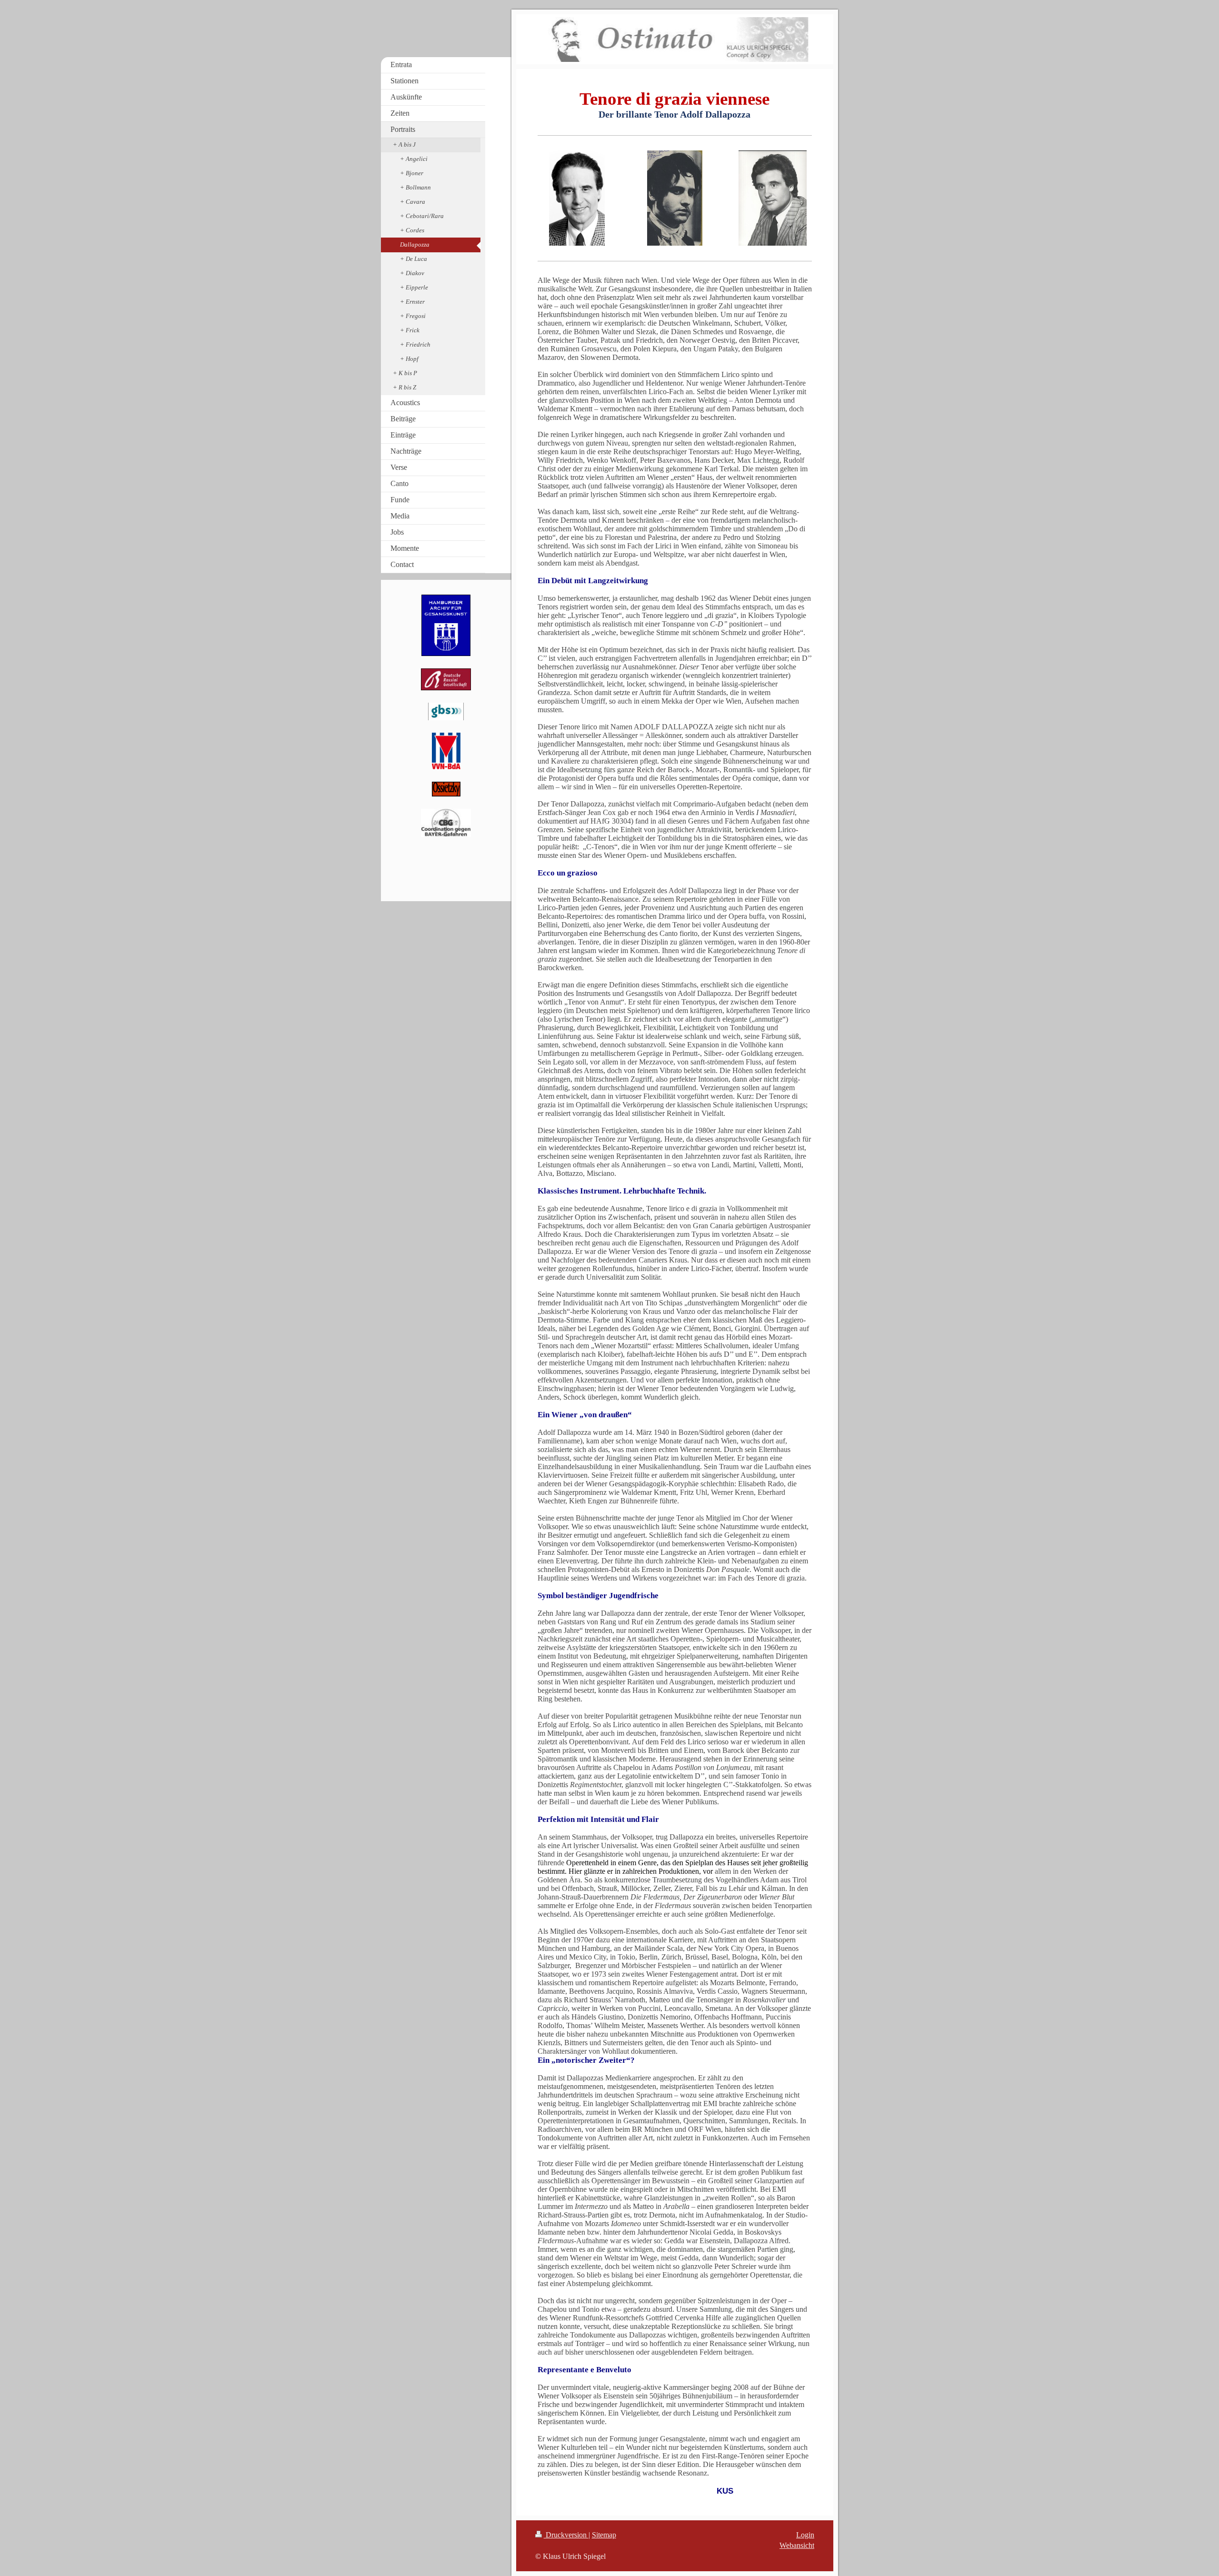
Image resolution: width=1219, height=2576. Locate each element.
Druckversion (566, 2535)
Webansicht (797, 2545)
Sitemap (604, 2535)
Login (805, 2535)
